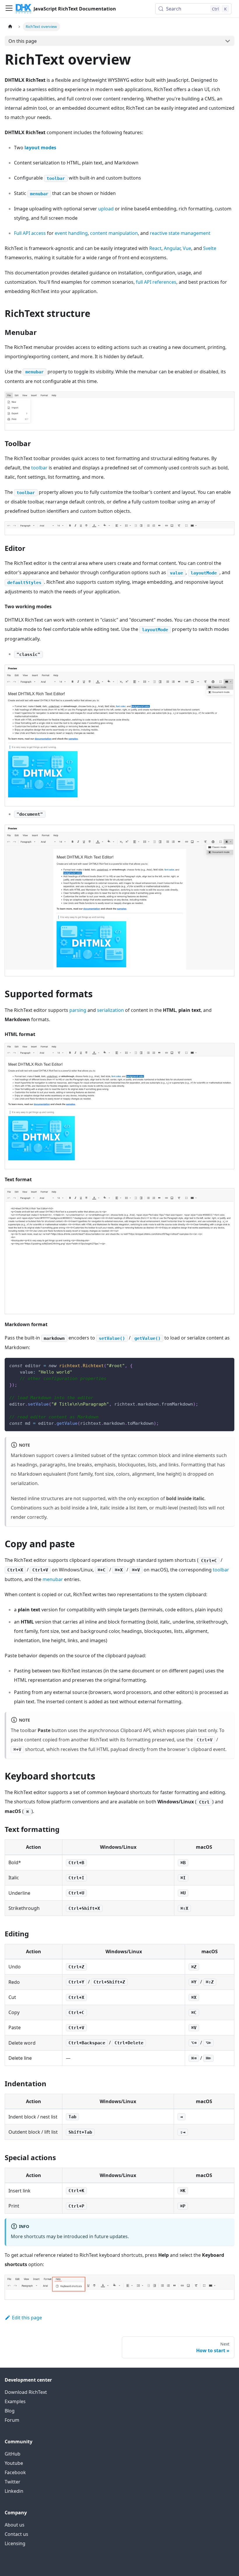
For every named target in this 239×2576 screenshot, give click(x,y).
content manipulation (114, 233)
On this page (23, 41)
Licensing (15, 2543)
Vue (187, 248)
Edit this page (27, 2318)
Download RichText (26, 2392)
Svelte (210, 248)
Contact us (16, 2534)
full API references (156, 282)
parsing (78, 1010)
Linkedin (14, 2491)
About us (15, 2525)
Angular (172, 248)
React (155, 248)
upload (106, 209)
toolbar (39, 468)
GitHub (13, 2454)
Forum (12, 2420)
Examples (15, 2401)
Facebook (15, 2472)
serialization (110, 1010)
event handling (71, 233)
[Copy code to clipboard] (227, 1365)
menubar (53, 1579)
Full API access (30, 233)
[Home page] (10, 27)
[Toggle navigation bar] (9, 9)
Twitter (13, 2482)
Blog (10, 2411)
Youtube (14, 2463)
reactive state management (180, 233)
